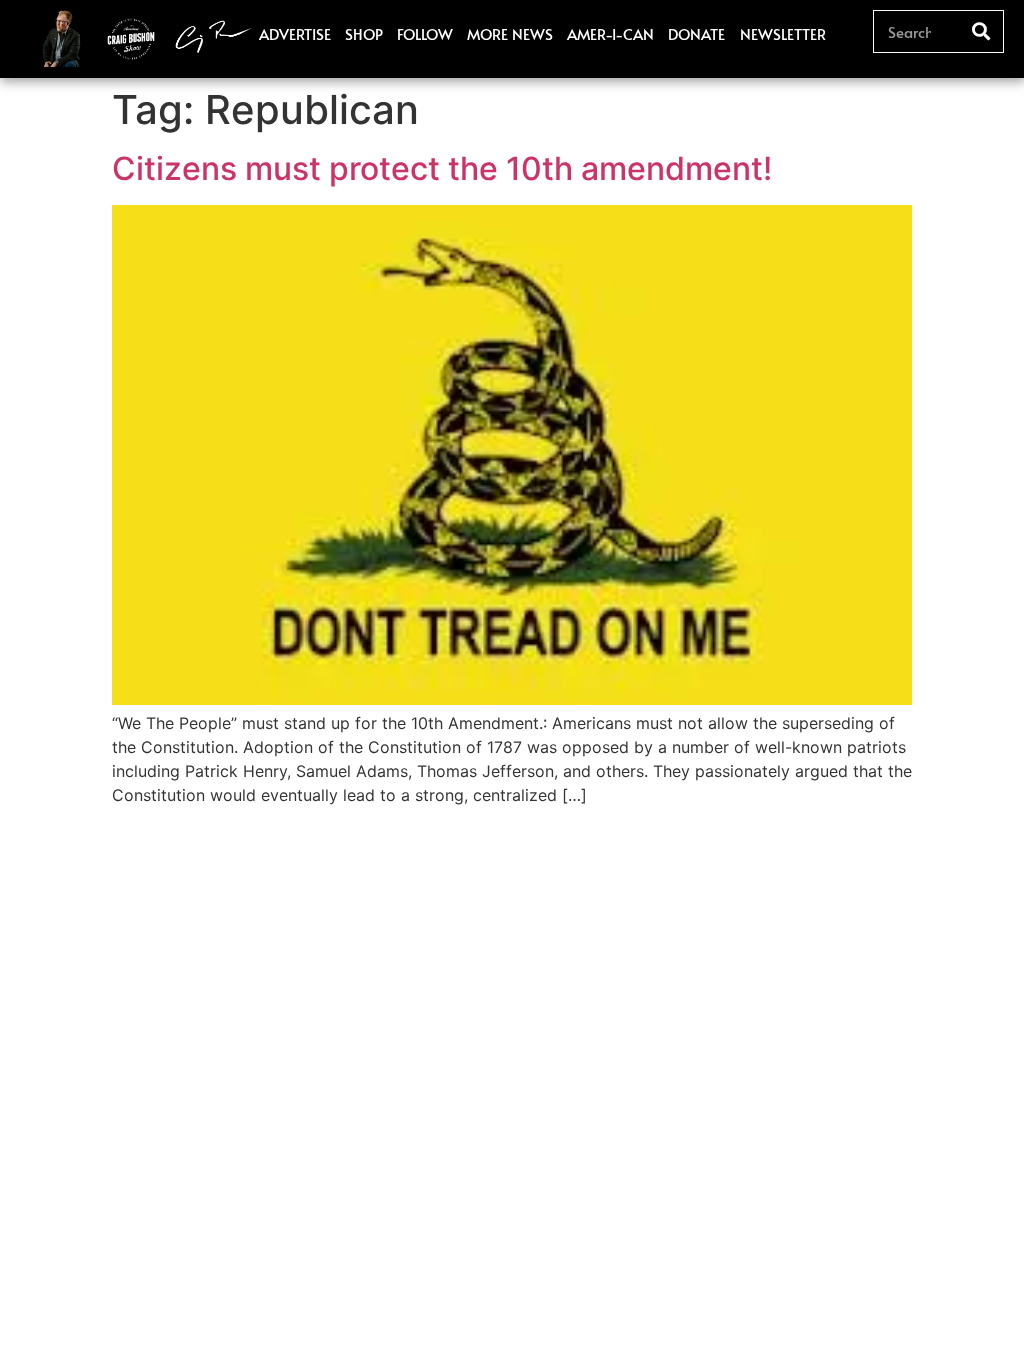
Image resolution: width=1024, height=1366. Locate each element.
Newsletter (783, 33)
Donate (696, 33)
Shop (364, 33)
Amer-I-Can (610, 33)
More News (510, 33)
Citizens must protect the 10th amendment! (442, 168)
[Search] (981, 31)
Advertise (295, 33)
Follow (425, 33)
